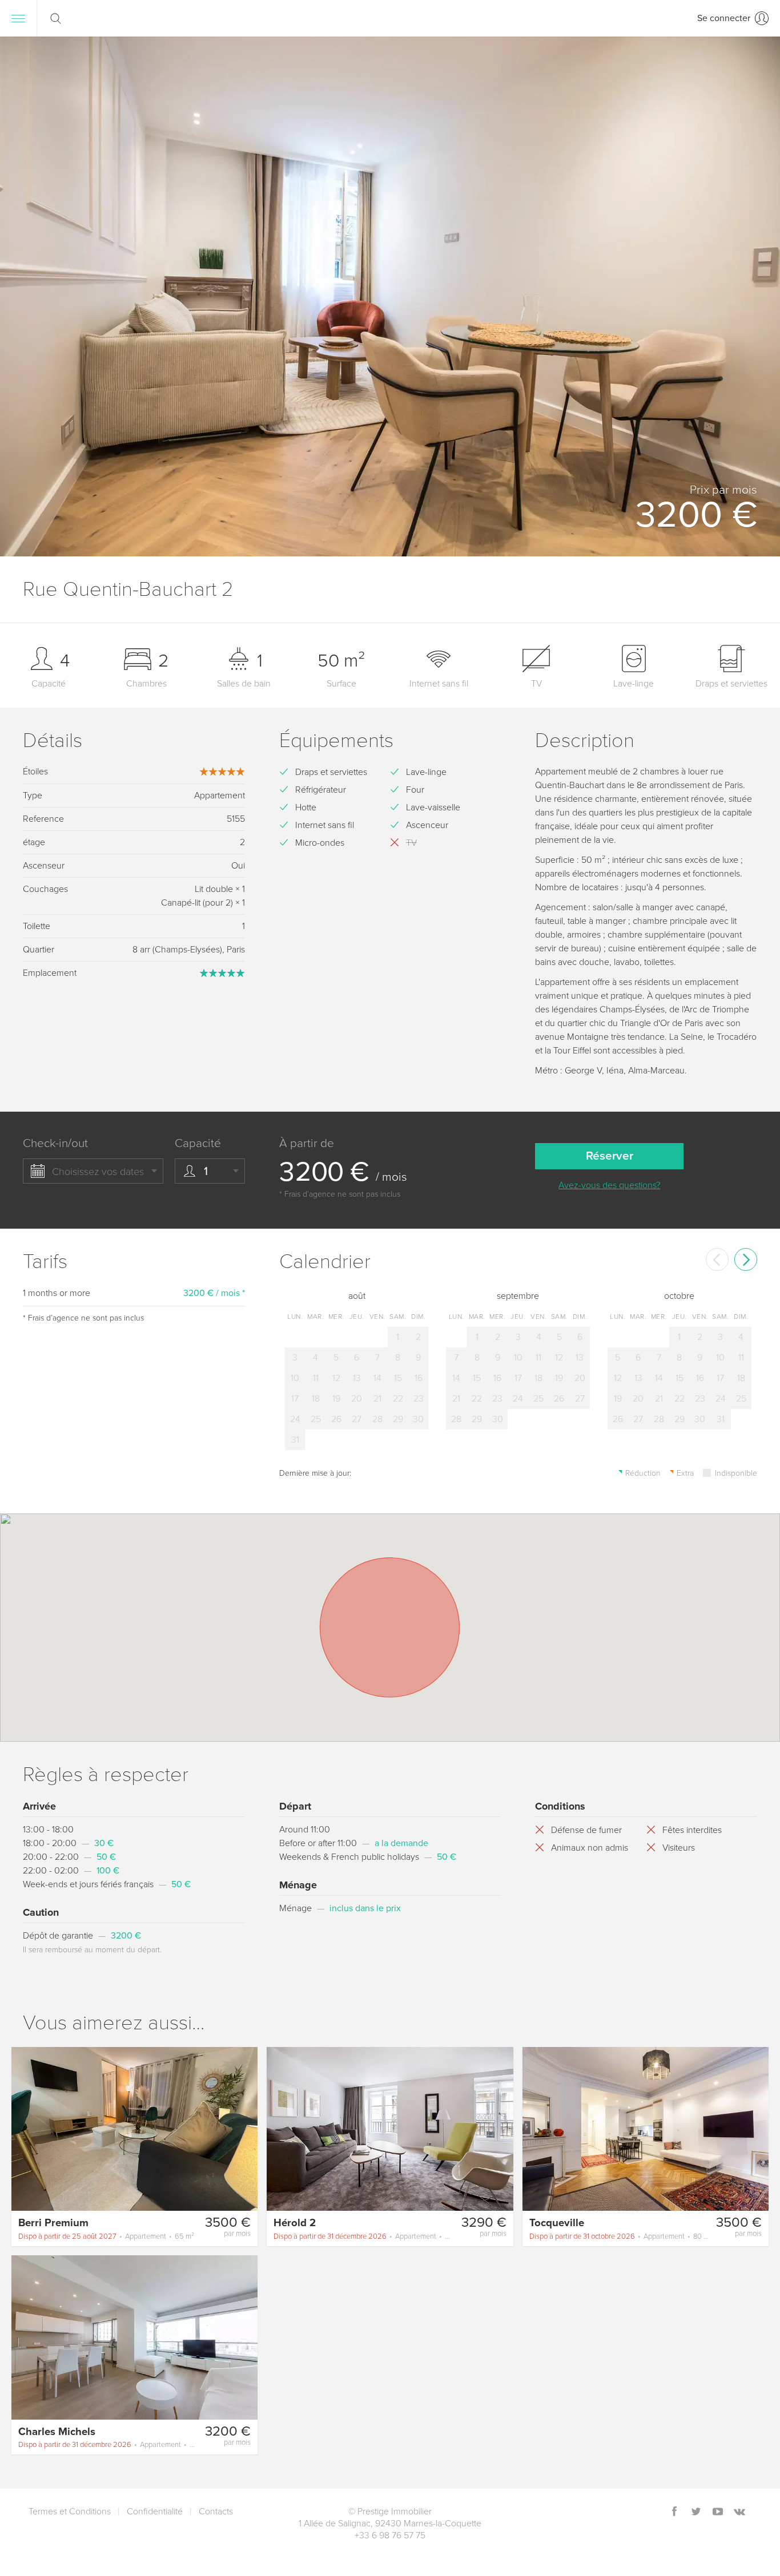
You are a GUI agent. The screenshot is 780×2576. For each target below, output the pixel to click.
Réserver (610, 1156)
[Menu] (18, 18)
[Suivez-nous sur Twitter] (696, 2512)
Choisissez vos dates (98, 1172)
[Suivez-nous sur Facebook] (674, 2512)
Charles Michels (57, 2432)
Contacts (216, 2512)
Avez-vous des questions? (609, 1185)
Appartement (106, 2236)
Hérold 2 (295, 2223)
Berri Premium (53, 2223)
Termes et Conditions (70, 2512)
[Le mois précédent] (717, 1259)
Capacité (198, 1143)
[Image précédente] (25, 2128)
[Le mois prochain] (746, 1259)
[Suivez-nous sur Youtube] (718, 2512)
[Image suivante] (244, 2128)
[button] (757, 297)
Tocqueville (557, 2223)
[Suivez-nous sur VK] (739, 2512)
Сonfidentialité (155, 2512)
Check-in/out (55, 1143)
